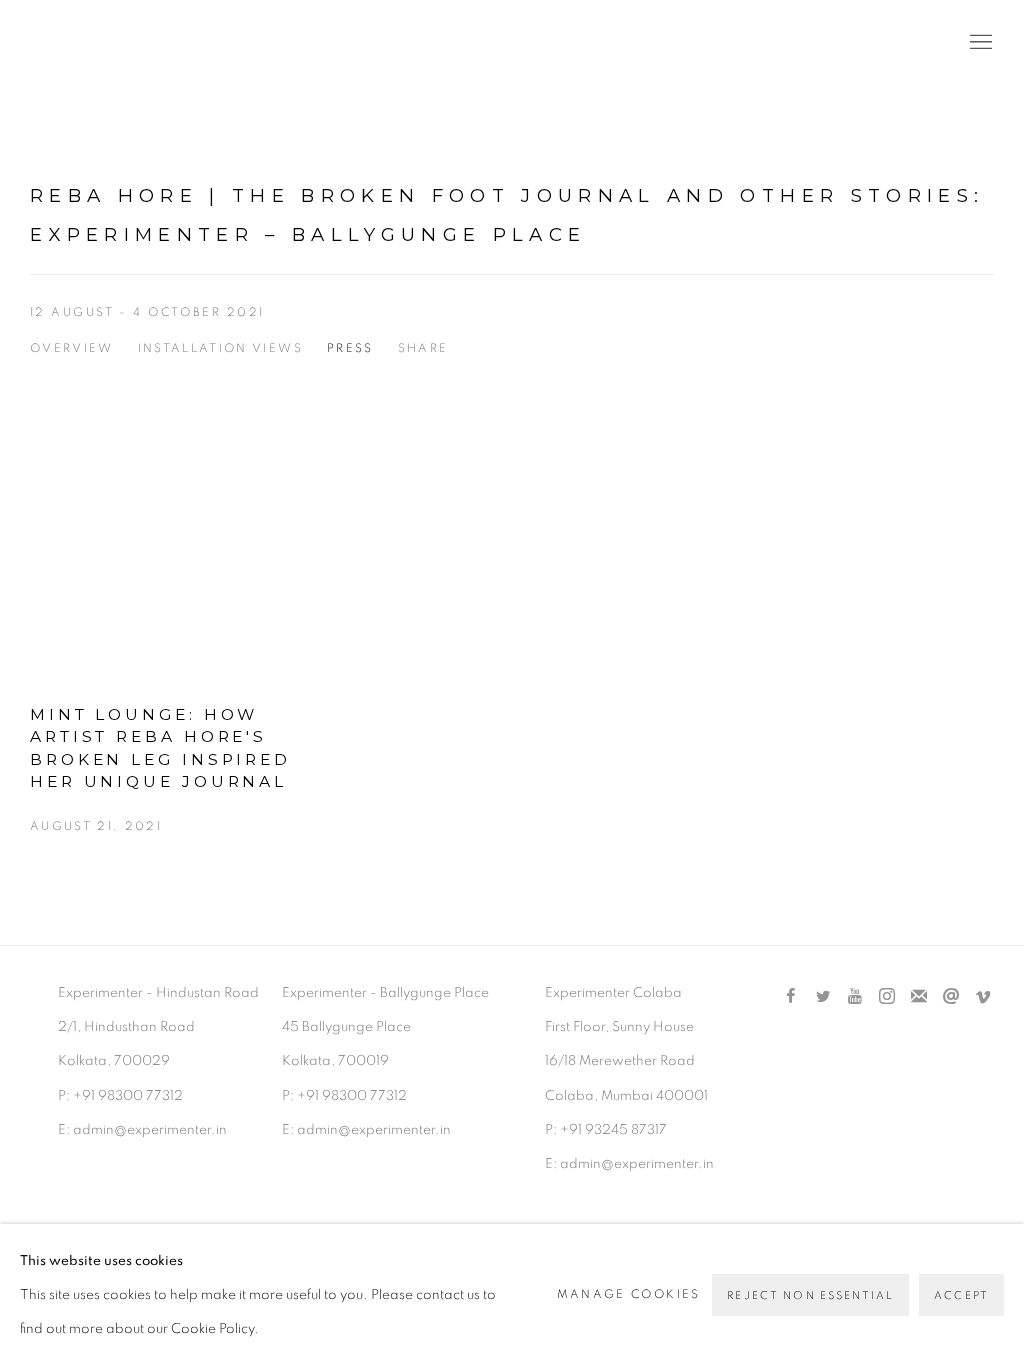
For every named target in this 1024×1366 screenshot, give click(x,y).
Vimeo (983, 997)
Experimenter (110, 43)
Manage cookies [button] (629, 1294)
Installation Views (220, 348)
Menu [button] (979, 43)
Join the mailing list (919, 997)
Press (350, 348)
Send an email (951, 997)
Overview (72, 348)
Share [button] (423, 348)
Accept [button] (961, 1295)
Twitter (823, 997)
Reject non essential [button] (810, 1295)
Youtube (855, 997)
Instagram (887, 997)
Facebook (791, 997)
